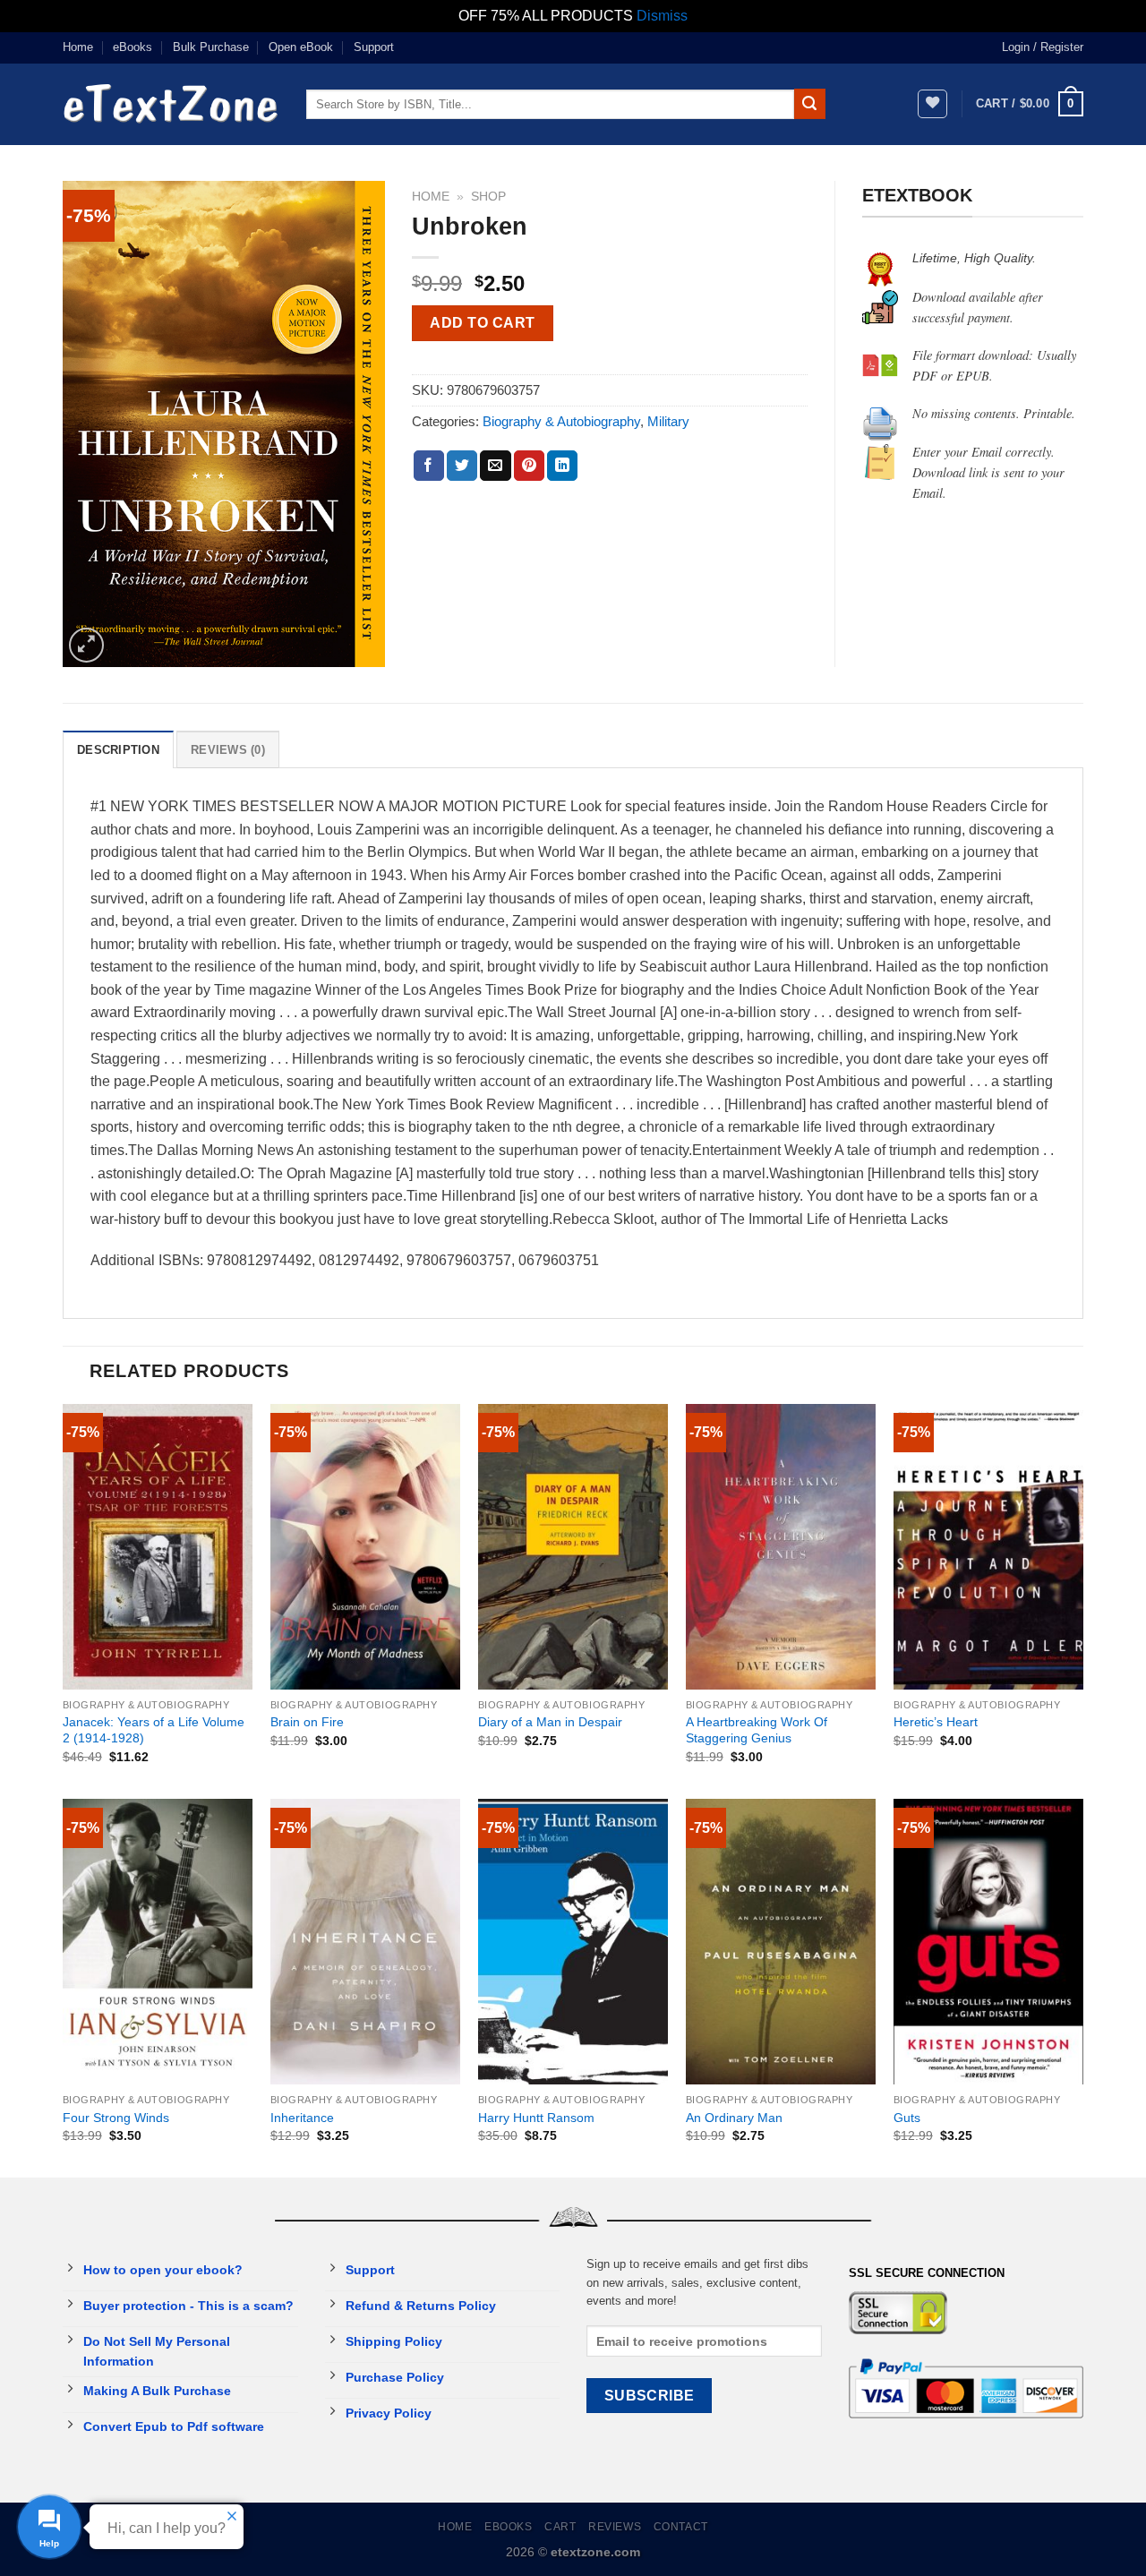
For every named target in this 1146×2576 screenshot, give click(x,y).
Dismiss (662, 16)
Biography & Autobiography (561, 421)
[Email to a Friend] (495, 466)
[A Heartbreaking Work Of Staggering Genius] (781, 1547)
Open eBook (301, 47)
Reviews (615, 2527)
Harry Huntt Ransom (536, 2118)
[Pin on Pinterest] (529, 466)
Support (374, 47)
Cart (560, 2527)
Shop (488, 197)
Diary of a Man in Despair (550, 1722)
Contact (681, 2527)
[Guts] (988, 1942)
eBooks (133, 47)
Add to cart (482, 323)
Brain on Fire (307, 1722)
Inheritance (302, 2118)
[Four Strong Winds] (158, 1942)
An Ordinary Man (734, 2118)
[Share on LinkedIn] (562, 466)
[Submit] (809, 104)
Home (78, 47)
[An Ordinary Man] (781, 1942)
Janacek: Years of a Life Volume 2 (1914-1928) (154, 1730)
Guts (907, 2118)
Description (118, 750)
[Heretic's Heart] (988, 1547)
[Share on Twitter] (462, 466)
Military (668, 421)
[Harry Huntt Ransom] (573, 1942)
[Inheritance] (365, 1942)
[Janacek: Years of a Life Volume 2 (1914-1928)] (158, 1547)
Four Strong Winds (116, 2118)
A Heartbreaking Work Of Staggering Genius (757, 1730)
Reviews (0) (228, 750)
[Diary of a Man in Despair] (573, 1547)
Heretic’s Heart (936, 1722)
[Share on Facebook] (429, 466)
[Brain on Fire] (365, 1547)
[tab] (118, 749)
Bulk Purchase (211, 47)
